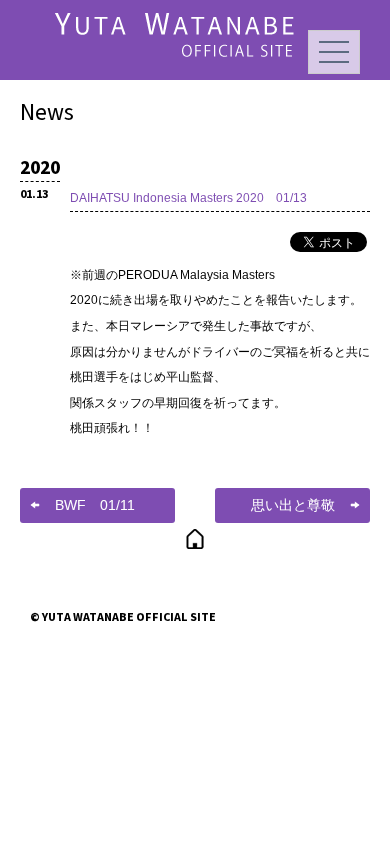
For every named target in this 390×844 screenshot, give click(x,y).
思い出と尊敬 (293, 505)
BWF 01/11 (95, 505)
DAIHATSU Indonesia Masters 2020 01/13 (188, 198)
